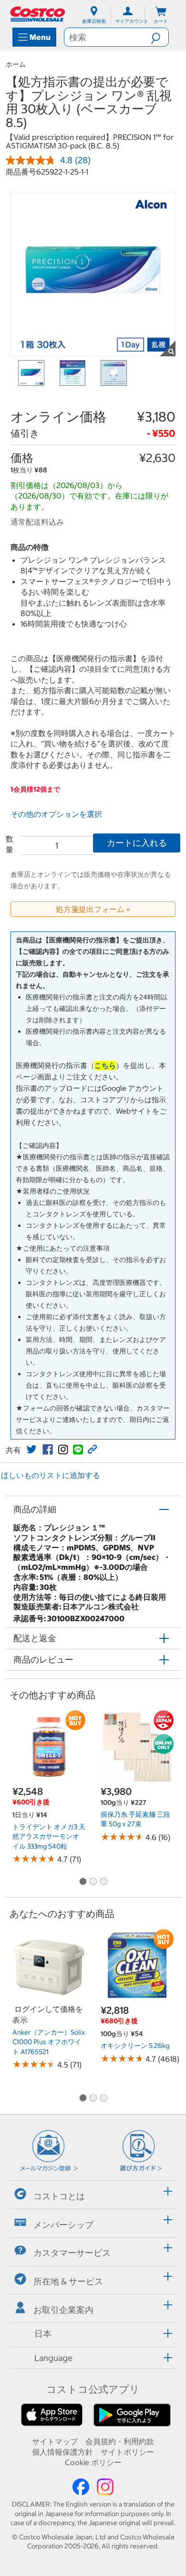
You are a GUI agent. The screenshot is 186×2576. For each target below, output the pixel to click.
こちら (105, 1065)
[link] (31, 1450)
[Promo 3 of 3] (103, 1882)
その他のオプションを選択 (56, 814)
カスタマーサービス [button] (72, 2253)
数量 (10, 844)
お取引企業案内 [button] (63, 2310)
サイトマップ (55, 2441)
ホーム (16, 64)
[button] (160, 37)
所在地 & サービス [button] (68, 2281)
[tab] (93, 2193)
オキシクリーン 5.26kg (135, 2046)
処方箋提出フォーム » (93, 909)
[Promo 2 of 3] (93, 1882)
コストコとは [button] (59, 2196)
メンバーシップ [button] (63, 2224)
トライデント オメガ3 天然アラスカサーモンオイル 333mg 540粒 (49, 1837)
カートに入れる (137, 843)
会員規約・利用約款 (120, 2441)
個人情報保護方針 (62, 2452)
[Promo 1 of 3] (83, 1882)
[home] (38, 14)
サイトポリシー (127, 2452)
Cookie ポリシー (93, 2462)
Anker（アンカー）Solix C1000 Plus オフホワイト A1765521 (49, 2042)
